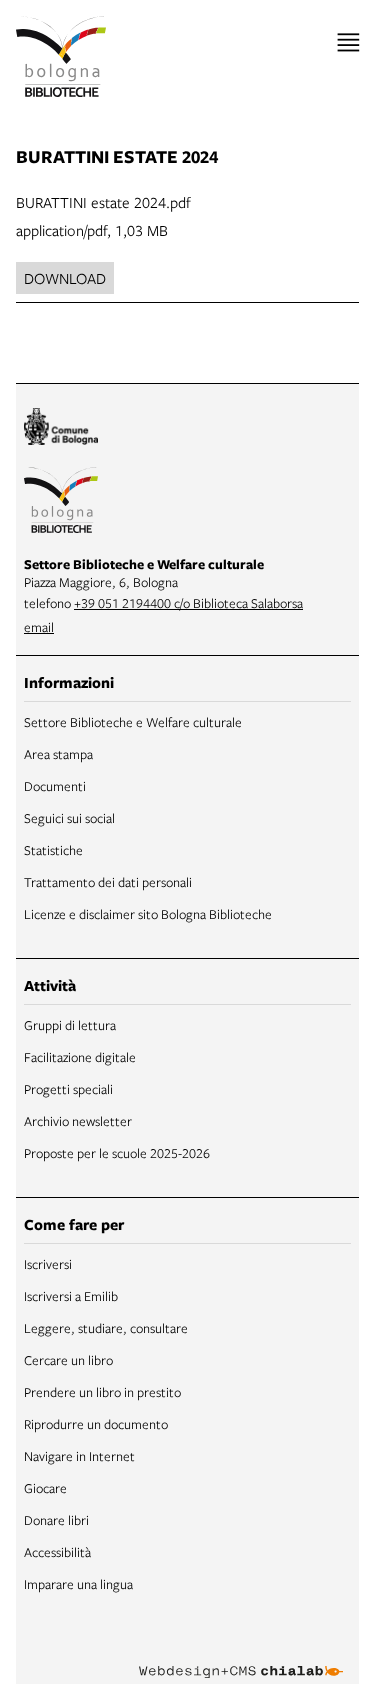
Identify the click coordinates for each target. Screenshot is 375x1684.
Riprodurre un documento (96, 1424)
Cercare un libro (68, 1360)
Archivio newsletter (78, 1121)
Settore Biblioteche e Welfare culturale (133, 722)
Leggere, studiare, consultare (106, 1328)
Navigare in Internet (79, 1456)
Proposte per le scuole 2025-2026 (117, 1153)
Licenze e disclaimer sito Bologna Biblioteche (148, 914)
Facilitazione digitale (80, 1057)
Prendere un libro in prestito (102, 1392)
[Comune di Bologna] (61, 429)
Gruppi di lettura (70, 1025)
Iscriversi (48, 1264)
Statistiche (53, 850)
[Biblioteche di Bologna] (61, 503)
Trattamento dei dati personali (108, 882)
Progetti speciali (68, 1089)
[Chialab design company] (241, 1656)
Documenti (55, 786)
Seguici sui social (69, 818)
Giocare (45, 1488)
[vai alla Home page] (61, 56)
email (39, 627)
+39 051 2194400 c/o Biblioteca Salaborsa (188, 603)
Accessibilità (57, 1552)
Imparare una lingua (78, 1584)
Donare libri (56, 1520)
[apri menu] (348, 42)
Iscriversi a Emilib (71, 1296)
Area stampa (58, 754)
